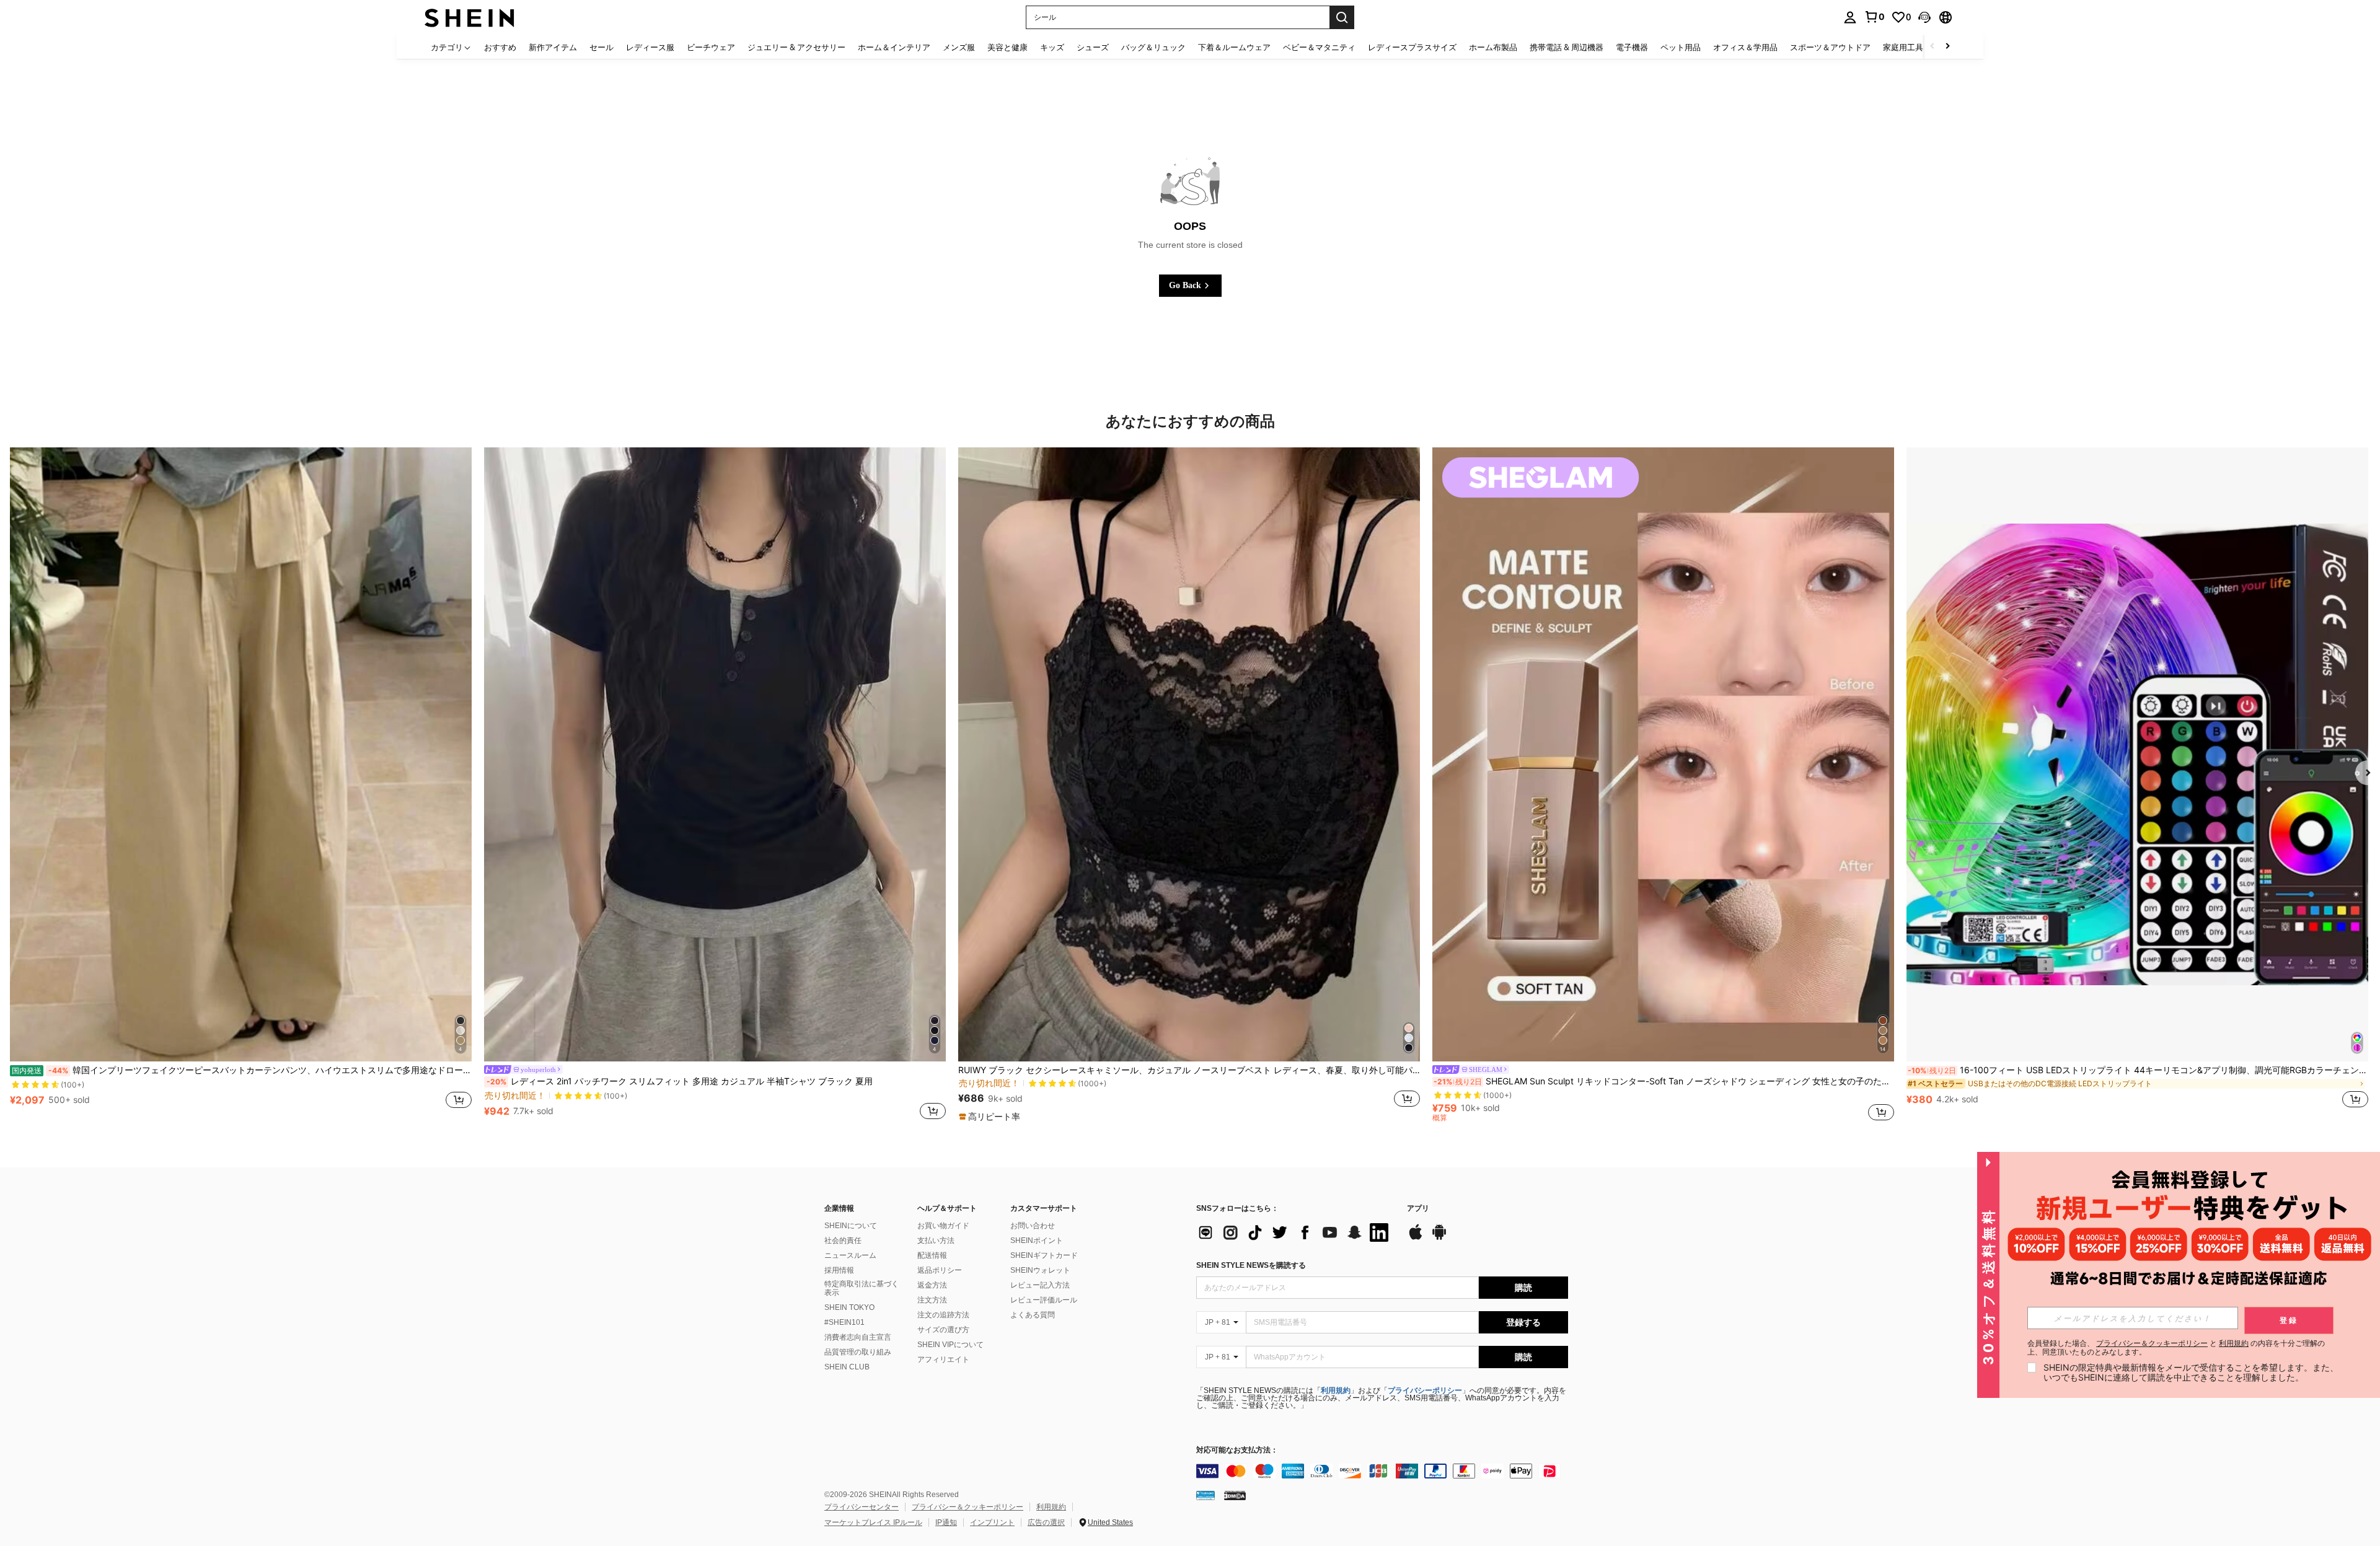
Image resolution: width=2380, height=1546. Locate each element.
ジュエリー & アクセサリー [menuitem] (796, 47)
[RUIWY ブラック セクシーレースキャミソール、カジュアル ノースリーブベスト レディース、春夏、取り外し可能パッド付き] (1189, 754)
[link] (1874, 17)
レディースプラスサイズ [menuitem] (1412, 47)
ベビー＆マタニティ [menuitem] (1319, 47)
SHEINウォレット (1040, 1270)
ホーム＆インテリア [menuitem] (894, 47)
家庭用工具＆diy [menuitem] (1913, 47)
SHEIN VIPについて (950, 1345)
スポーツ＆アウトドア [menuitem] (1830, 47)
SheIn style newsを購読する (1251, 1265)
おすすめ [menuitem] (500, 47)
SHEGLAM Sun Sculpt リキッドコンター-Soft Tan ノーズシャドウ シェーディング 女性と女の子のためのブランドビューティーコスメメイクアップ (1664, 1081)
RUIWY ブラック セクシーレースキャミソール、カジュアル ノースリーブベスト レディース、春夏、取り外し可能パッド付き (1189, 1070)
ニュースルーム (850, 1255)
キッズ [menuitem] (1052, 47)
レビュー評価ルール (1044, 1300)
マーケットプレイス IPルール (873, 1522)
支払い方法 (936, 1241)
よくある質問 (1033, 1315)
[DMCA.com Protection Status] (1235, 1495)
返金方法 (932, 1285)
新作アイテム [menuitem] (553, 47)
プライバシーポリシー (1425, 1390)
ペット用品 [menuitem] (1681, 47)
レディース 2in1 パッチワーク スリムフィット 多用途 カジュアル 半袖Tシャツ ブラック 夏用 (680, 1081)
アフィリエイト (943, 1359)
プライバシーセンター (862, 1507)
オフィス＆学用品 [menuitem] (1745, 47)
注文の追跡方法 (943, 1315)
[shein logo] (469, 17)
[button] (1924, 17)
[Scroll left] (1933, 47)
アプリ (1418, 1209)
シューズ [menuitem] (1093, 47)
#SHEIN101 (844, 1322)
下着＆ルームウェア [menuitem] (1234, 47)
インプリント (992, 1522)
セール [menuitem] (602, 47)
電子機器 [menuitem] (1632, 47)
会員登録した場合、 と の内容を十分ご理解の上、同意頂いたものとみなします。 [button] (2176, 1348)
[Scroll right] (1947, 47)
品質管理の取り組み (858, 1352)
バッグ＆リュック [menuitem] (1153, 47)
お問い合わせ (1033, 1226)
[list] (1295, 1232)
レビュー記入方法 (1040, 1285)
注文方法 (932, 1300)
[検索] (1342, 17)
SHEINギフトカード (1044, 1255)
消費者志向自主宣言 (858, 1337)
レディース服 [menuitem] (650, 47)
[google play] (1439, 1238)
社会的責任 (843, 1241)
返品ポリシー (940, 1270)
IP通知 (946, 1522)
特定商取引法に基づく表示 (862, 1288)
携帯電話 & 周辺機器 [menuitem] (1567, 47)
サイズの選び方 (943, 1330)
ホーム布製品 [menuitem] (1493, 47)
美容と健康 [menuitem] (1007, 47)
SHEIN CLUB (847, 1367)
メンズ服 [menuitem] (959, 47)
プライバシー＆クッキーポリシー (967, 1507)
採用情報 (839, 1270)
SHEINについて (851, 1226)
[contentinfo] (1382, 1471)
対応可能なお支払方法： (1237, 1450)
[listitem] (241, 785)
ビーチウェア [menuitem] (711, 47)
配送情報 (932, 1255)
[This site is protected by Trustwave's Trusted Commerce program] (1205, 1495)
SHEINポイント (1037, 1241)
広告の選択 (1046, 1522)
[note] (991, 1117)
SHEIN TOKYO (849, 1307)
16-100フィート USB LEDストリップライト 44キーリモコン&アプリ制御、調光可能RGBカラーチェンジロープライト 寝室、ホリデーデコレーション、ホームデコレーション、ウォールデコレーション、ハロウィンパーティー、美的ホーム (2138, 1070)
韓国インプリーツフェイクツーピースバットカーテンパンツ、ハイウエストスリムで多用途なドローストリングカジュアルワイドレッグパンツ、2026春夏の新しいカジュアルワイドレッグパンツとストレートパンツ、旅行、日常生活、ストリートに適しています (242, 1070)
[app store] (1416, 1238)
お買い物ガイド (943, 1226)
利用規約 (1336, 1390)
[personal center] (1850, 17)
